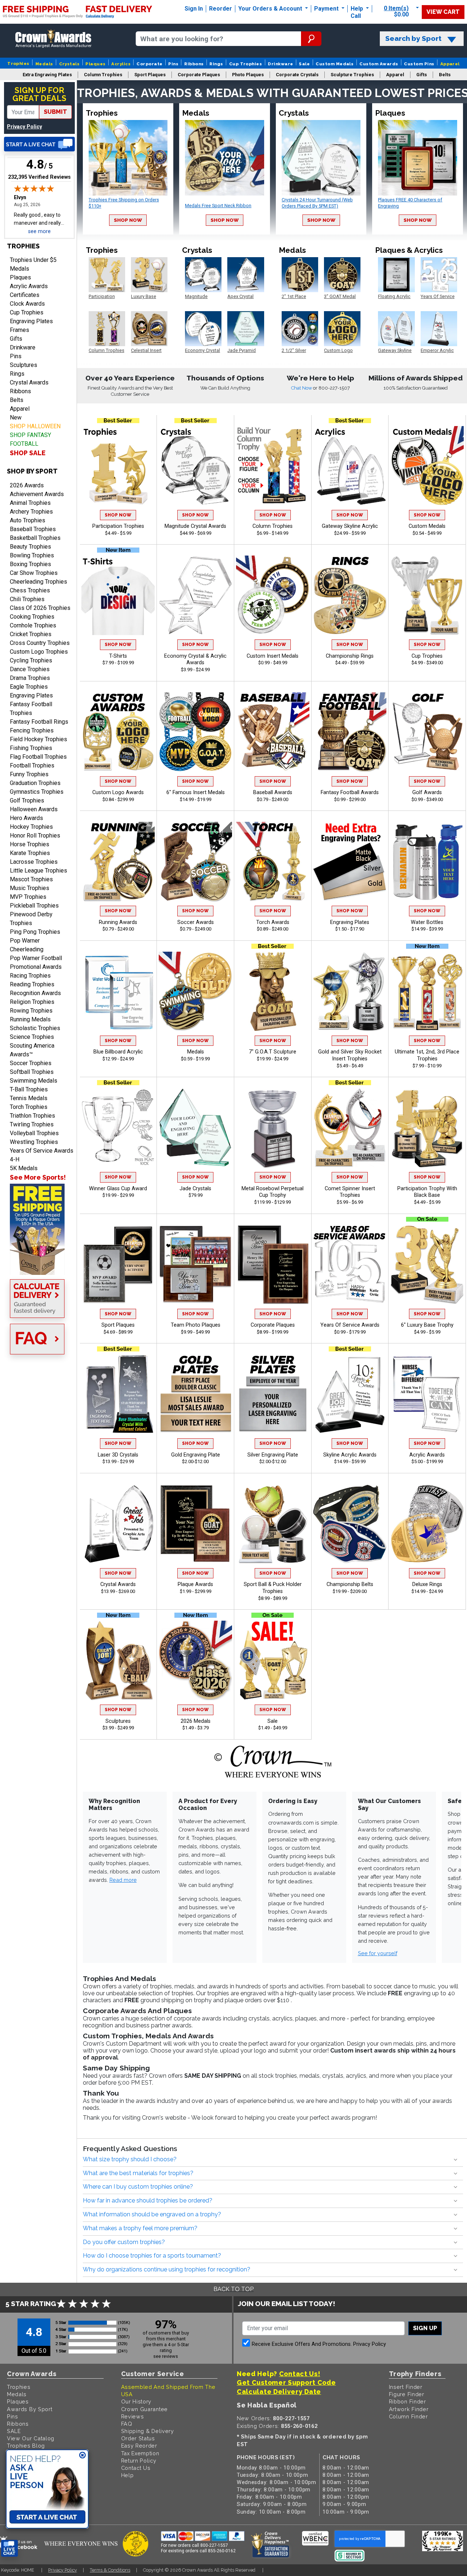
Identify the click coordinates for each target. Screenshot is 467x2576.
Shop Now (128, 220)
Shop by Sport (32, 471)
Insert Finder (406, 2387)
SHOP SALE (28, 453)
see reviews (166, 2356)
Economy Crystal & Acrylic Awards (195, 660)
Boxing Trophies (30, 564)
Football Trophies (32, 765)
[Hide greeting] (82, 2456)
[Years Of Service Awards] (350, 1264)
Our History (136, 2401)
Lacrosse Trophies (34, 862)
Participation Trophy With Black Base (427, 1192)
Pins (173, 64)
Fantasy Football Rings (39, 722)
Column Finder (408, 2416)
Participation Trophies (118, 526)
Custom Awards (379, 64)
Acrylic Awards (29, 286)
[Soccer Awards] (195, 861)
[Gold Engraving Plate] (195, 1394)
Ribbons (194, 64)
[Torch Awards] (273, 861)
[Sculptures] (118, 1660)
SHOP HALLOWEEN (35, 426)
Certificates (25, 295)
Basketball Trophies (35, 538)
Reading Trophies (32, 984)
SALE (14, 2431)
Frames (20, 330)
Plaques (95, 64)
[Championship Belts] (350, 1524)
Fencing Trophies (32, 730)
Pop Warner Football (36, 958)
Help (357, 9)
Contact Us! (300, 2374)
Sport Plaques (118, 1325)
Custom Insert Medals (273, 656)
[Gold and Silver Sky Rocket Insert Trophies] (350, 991)
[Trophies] (39, 1229)
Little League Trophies (38, 871)
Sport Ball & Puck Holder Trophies (273, 1588)
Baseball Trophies (33, 529)
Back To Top (233, 2289)
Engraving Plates (31, 321)
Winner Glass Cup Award (118, 1189)
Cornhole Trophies (33, 625)
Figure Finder (407, 2394)
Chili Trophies (27, 599)
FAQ (127, 2424)
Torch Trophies (29, 1107)
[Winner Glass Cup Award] (118, 1128)
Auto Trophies (28, 520)
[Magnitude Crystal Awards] (195, 466)
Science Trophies (32, 1037)
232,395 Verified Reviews (39, 177)
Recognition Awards (35, 993)
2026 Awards (27, 485)
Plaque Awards (195, 1584)
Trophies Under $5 (33, 260)
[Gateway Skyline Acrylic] (350, 466)
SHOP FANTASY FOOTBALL (30, 439)
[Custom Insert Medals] (273, 595)
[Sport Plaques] (118, 1264)
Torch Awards (273, 922)
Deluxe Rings (427, 1584)
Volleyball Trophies (34, 1133)
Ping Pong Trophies (35, 932)
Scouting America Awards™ (32, 1050)
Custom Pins (419, 64)
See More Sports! (38, 1177)
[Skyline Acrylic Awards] (350, 1394)
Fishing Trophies (31, 748)
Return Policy (139, 2461)
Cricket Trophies (31, 634)
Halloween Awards (34, 809)
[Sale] (273, 1660)
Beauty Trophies (30, 547)
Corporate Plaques (273, 1325)
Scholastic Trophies (35, 1028)
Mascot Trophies (31, 879)
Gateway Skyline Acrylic (350, 526)
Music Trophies (30, 888)
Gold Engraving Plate (196, 1455)
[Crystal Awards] (118, 1524)
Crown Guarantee (145, 2409)
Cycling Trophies (31, 660)
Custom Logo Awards (118, 792)
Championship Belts (350, 1584)
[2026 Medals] (195, 1660)
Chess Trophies (30, 590)
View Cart (443, 12)
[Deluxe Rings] (427, 1524)
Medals (44, 64)
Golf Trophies (27, 800)
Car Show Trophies (34, 573)
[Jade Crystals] (195, 1128)
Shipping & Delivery (148, 2431)
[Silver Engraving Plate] (273, 1394)
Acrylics (121, 64)
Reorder (221, 9)
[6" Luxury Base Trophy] (427, 1264)
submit (55, 112)
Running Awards (118, 922)
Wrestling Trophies (34, 1142)
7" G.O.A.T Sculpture (273, 1052)
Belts (17, 400)
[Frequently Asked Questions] (39, 1340)
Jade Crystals (195, 1189)
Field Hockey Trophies (38, 739)
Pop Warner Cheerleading (27, 945)
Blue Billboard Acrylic (118, 1052)
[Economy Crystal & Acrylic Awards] (195, 595)
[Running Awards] (118, 861)
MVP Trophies (28, 897)
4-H (15, 1159)
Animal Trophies (30, 503)
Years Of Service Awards (42, 1151)
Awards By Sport (30, 2409)
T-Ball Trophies (29, 1089)
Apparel (450, 64)
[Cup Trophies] (427, 595)
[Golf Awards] (427, 732)
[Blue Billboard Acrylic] (118, 991)
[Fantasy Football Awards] (350, 732)
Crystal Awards (29, 382)
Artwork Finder (409, 2409)
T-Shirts (118, 656)
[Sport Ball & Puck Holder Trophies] (273, 1524)
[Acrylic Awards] (427, 1394)
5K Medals (24, 1168)
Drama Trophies (30, 678)
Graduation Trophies (35, 783)
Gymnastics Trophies (37, 792)
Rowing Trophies (31, 1011)
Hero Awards (26, 818)
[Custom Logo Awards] (118, 732)
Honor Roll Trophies (35, 836)
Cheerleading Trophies (38, 582)
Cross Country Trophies (40, 643)
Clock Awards (27, 304)
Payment (327, 9)
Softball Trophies (32, 1072)
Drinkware (280, 64)
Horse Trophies (30, 844)
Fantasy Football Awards (350, 792)
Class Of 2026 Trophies (40, 608)
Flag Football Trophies (38, 757)
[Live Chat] (39, 144)
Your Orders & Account (271, 9)
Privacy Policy (24, 127)
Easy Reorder (139, 2446)
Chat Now (302, 388)
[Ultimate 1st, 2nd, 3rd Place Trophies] (427, 991)
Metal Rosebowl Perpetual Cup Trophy (273, 1192)
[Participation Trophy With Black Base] (427, 1128)
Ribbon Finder (408, 2401)
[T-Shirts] (118, 595)
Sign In (194, 9)
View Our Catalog (31, 2438)
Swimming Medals (34, 1081)
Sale (304, 64)
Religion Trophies (32, 1002)
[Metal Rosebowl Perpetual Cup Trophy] (273, 1128)
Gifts (16, 339)
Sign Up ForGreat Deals (39, 94)
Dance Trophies (30, 669)
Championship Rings (350, 656)
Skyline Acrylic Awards (350, 1455)
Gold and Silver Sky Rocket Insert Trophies (350, 1055)
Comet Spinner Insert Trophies (350, 1192)
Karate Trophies (30, 853)
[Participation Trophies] (118, 466)
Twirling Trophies (32, 1124)
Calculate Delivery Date (279, 2392)
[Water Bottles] (427, 861)
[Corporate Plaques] (273, 1264)
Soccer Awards (196, 922)
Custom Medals (335, 64)
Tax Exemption (140, 2453)
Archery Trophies (31, 512)
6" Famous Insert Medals (196, 792)
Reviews (133, 2416)
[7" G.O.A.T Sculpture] (273, 991)
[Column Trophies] (273, 466)
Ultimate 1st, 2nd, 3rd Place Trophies (427, 1055)
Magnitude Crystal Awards (195, 526)
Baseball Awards (273, 792)
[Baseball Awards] (273, 732)
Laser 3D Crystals (118, 1455)
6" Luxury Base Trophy (427, 1325)
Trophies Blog (26, 2446)
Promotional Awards (36, 967)
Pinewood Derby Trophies (31, 919)
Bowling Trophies (32, 555)
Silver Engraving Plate (273, 1455)
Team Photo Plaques (196, 1325)
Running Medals (30, 1019)
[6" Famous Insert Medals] (195, 732)
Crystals (70, 64)
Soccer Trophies (31, 1063)
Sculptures (24, 365)
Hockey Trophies (31, 827)
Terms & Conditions (110, 2570)
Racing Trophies (30, 976)
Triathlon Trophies (32, 1116)
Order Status (138, 2438)
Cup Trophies (246, 64)
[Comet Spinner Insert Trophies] (350, 1128)
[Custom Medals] (427, 466)
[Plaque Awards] (195, 1524)
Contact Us (136, 2468)
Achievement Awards (37, 494)
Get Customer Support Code (286, 2382)
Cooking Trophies (32, 617)
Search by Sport (413, 38)
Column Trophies (273, 526)
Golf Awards (427, 792)
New (16, 417)
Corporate (149, 64)
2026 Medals (196, 1721)
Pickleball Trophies (34, 906)
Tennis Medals (29, 1098)
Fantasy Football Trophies (31, 709)
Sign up (425, 2328)
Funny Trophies (29, 774)
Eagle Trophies (29, 687)
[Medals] (195, 991)
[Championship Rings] (350, 595)
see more (39, 231)
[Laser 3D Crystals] (118, 1394)
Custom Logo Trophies (39, 652)
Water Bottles (427, 922)
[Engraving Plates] (350, 861)
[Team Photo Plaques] (195, 1264)
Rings (216, 64)
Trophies (18, 63)
